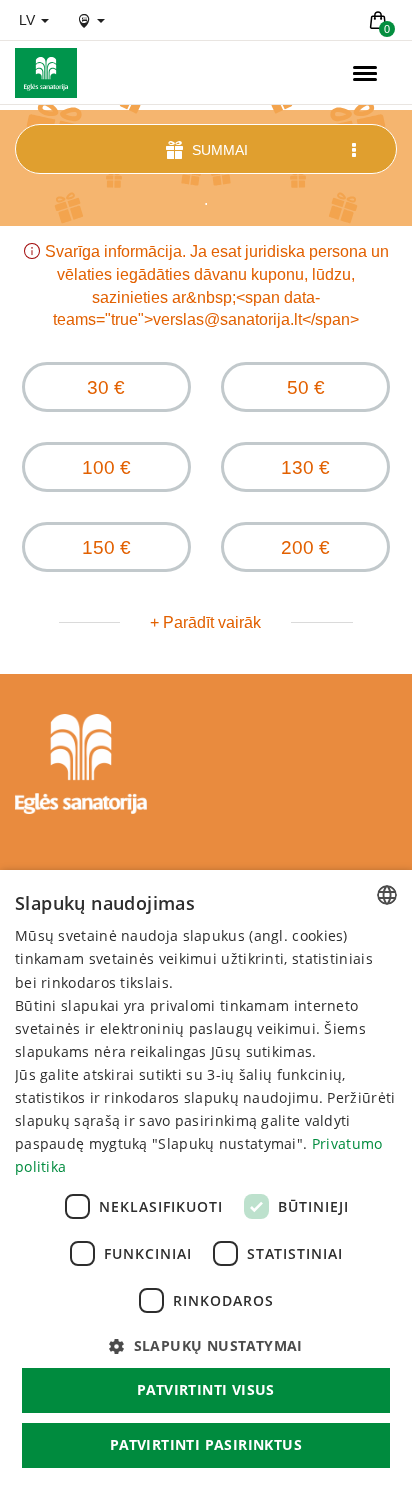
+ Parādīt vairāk (205, 622)
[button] (206, 1346)
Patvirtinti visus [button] (206, 1389)
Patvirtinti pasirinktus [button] (206, 1444)
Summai (218, 150)
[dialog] (206, 1179)
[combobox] (387, 895)
